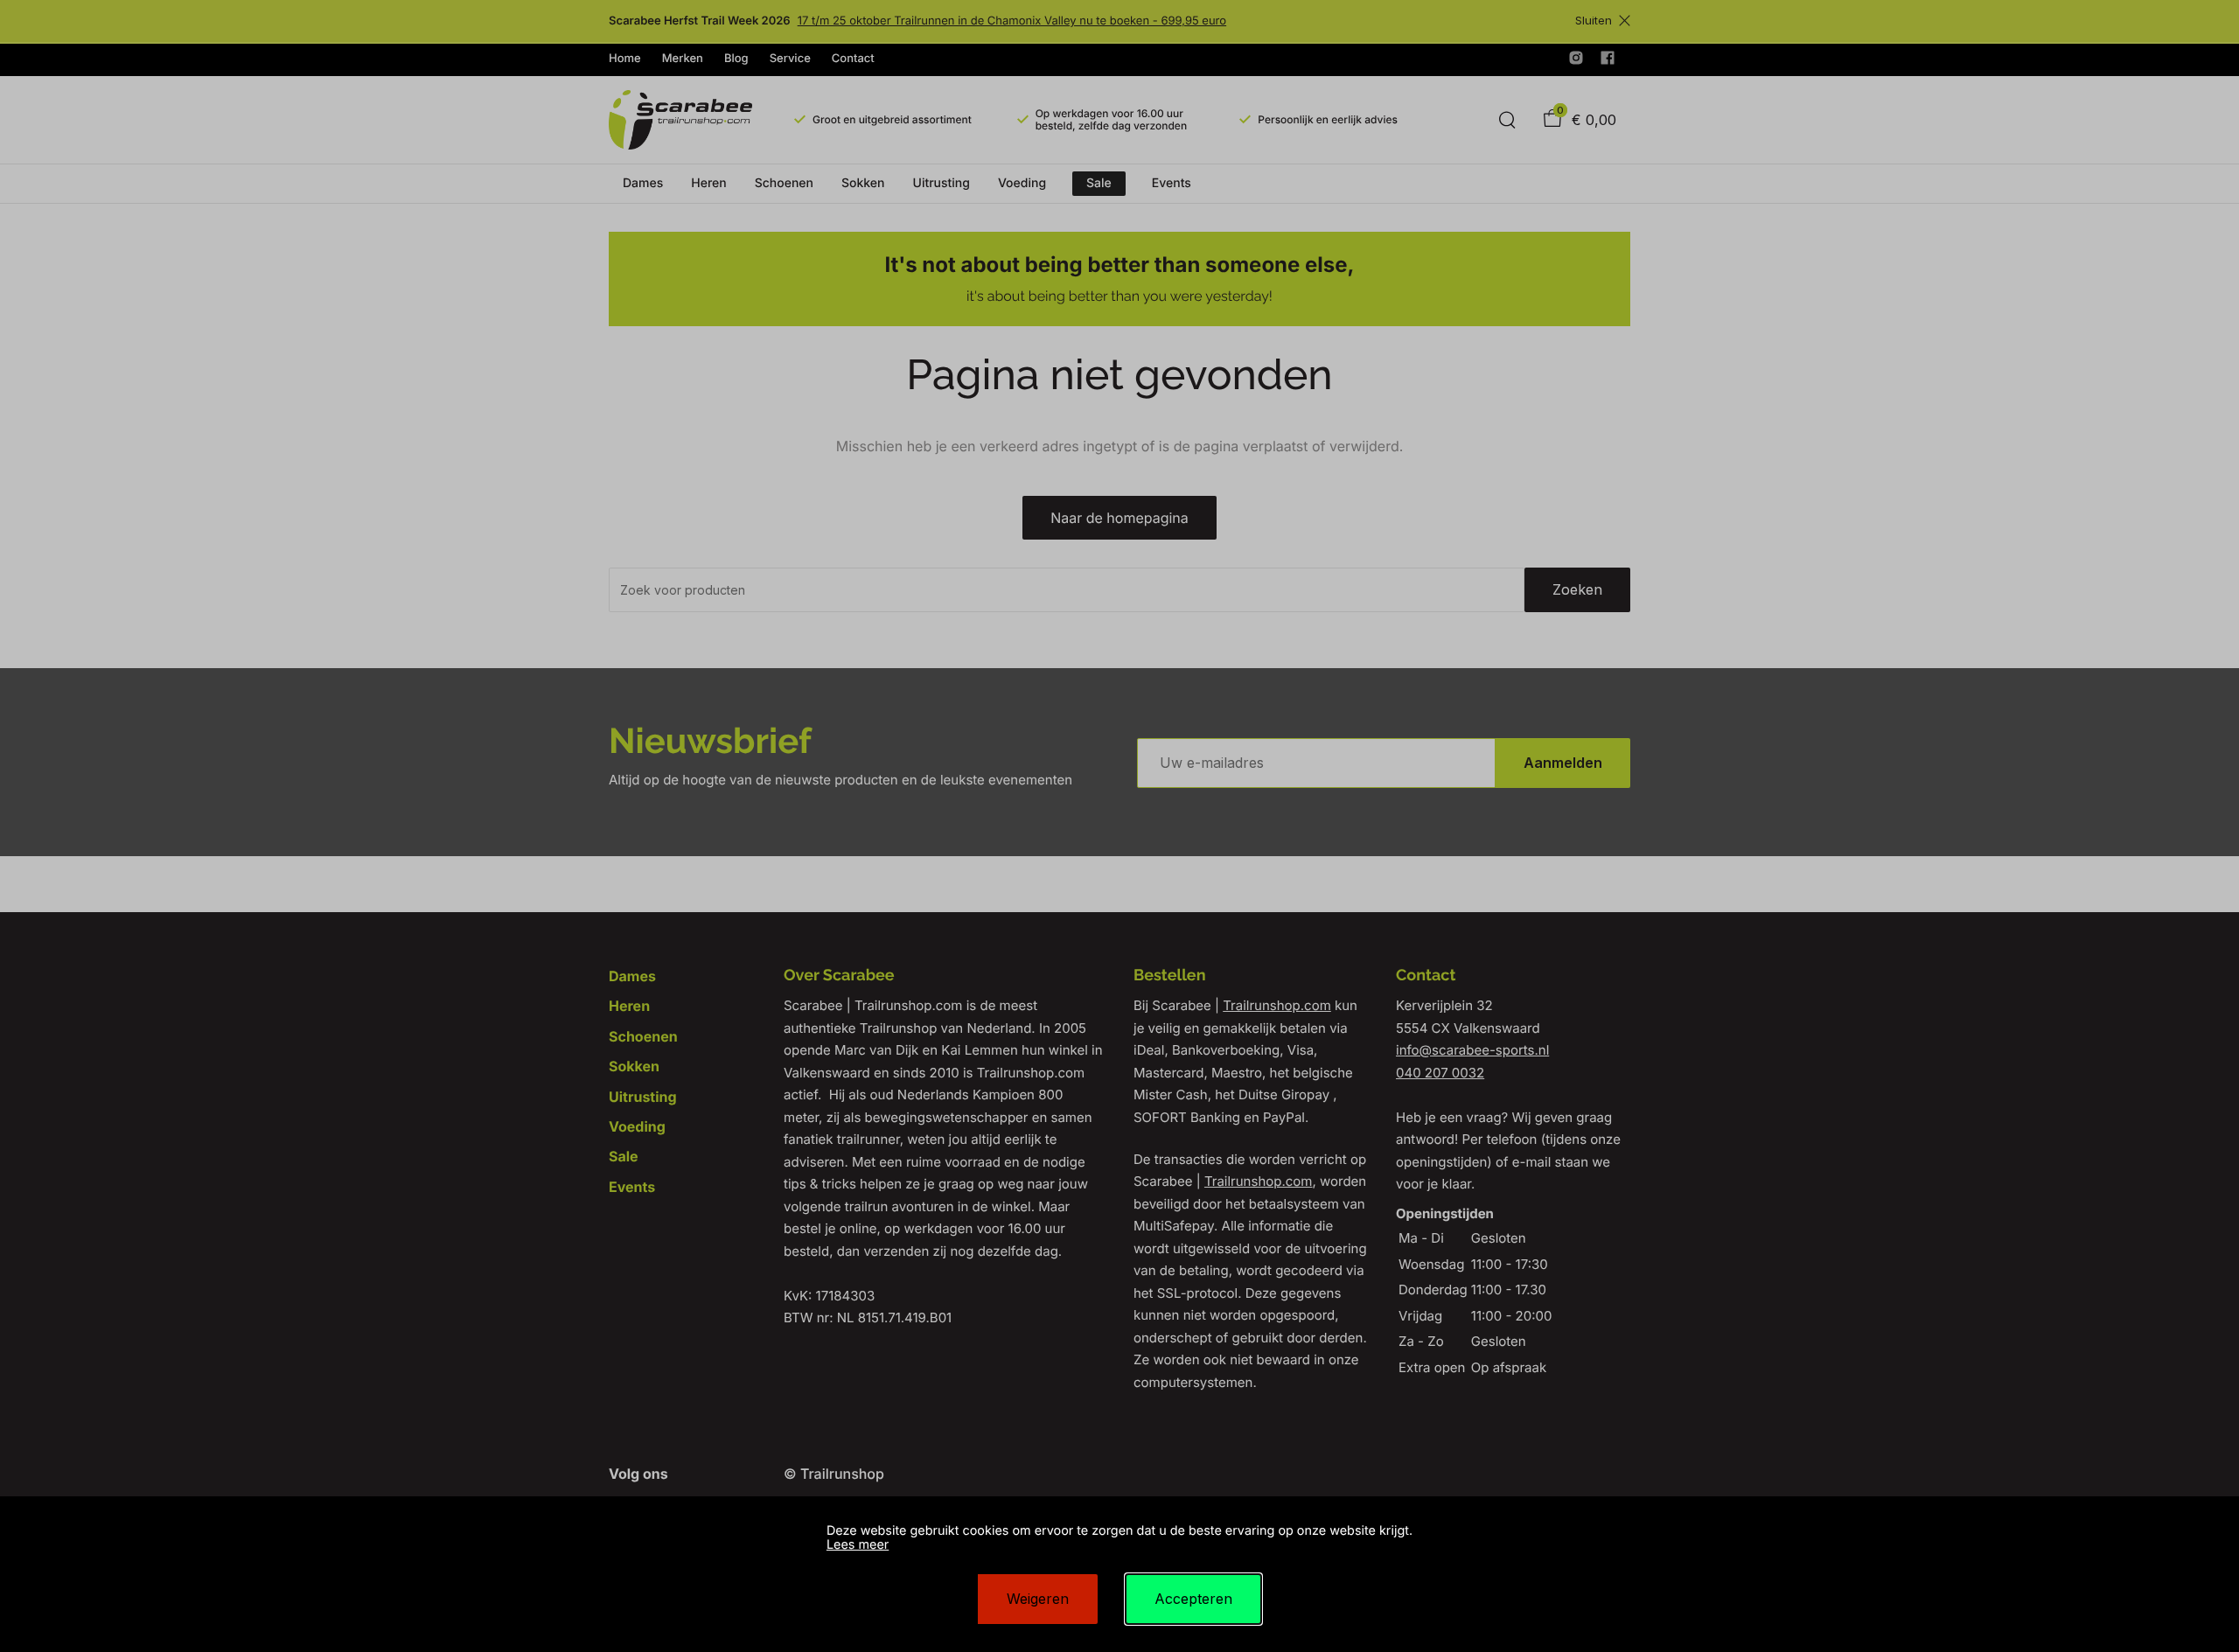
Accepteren (1193, 1599)
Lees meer (858, 1545)
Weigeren (1038, 1599)
